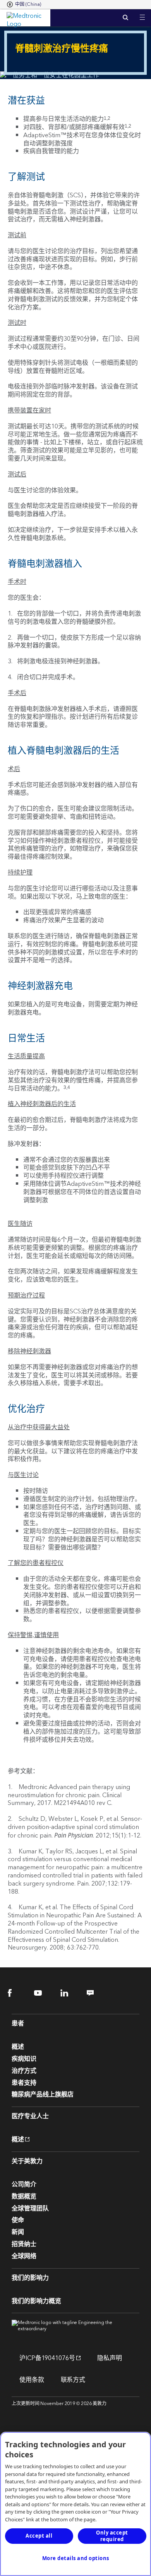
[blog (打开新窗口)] (95, 1993)
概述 (18, 2047)
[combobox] (24, 5)
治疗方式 (24, 2071)
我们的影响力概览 (36, 2301)
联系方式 (73, 2380)
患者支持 (24, 2083)
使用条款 (32, 2380)
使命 (18, 2220)
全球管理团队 (30, 2208)
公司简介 (24, 2184)
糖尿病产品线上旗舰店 (43, 2095)
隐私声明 (110, 2358)
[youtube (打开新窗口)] (43, 1993)
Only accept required (112, 2536)
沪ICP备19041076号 (43, 2358)
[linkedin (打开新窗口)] (69, 1993)
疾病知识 (24, 2059)
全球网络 (24, 2256)
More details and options (76, 2558)
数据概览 (24, 2196)
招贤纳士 (24, 2244)
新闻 (18, 2232)
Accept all (39, 2536)
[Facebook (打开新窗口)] (16, 1993)
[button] (142, 13)
